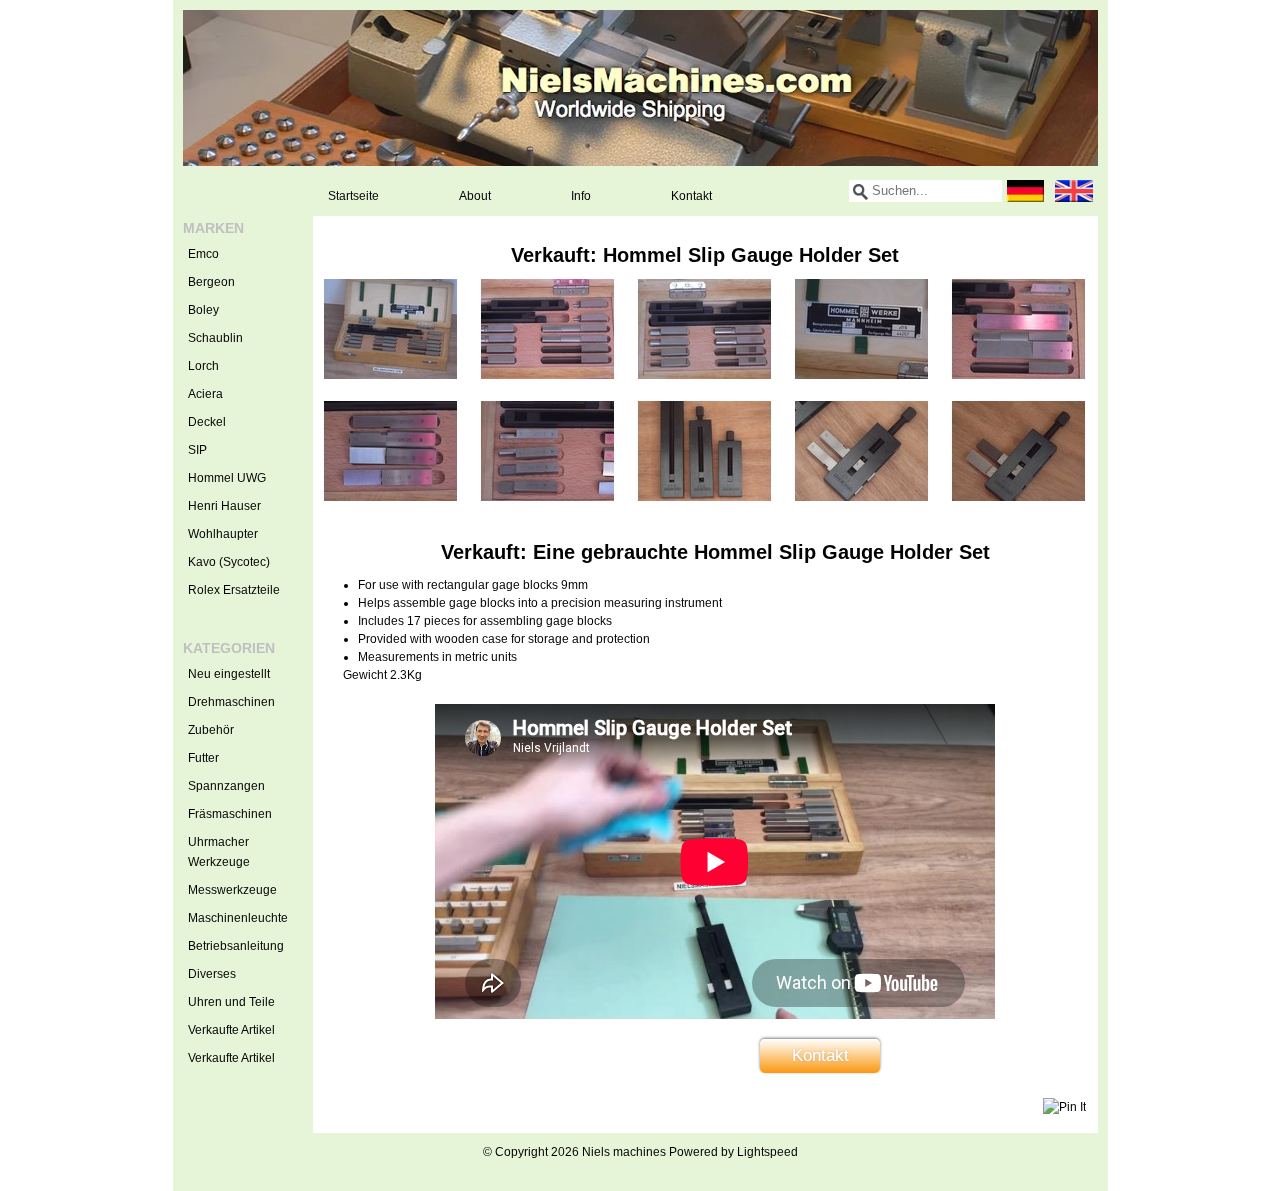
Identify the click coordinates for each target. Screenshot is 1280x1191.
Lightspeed (767, 1152)
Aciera (205, 394)
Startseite (353, 196)
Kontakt (691, 196)
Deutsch (1026, 191)
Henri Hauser (224, 506)
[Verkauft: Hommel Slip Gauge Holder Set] (390, 375)
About (475, 196)
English (1074, 191)
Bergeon (211, 282)
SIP (197, 450)
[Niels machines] (640, 88)
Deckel (207, 422)
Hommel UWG (227, 478)
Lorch (203, 366)
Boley (203, 310)
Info (581, 196)
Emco (203, 254)
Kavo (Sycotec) (229, 562)
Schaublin (215, 338)
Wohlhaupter (223, 534)
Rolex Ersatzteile (234, 590)
